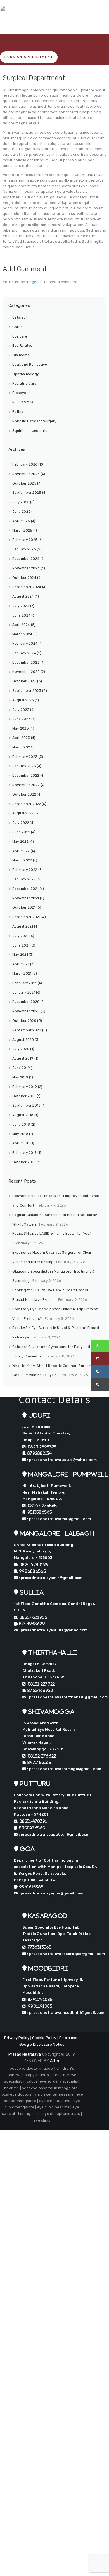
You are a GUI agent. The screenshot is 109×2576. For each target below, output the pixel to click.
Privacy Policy (17, 2038)
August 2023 (23, 700)
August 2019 (23, 1058)
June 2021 (21, 945)
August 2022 (23, 813)
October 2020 (24, 1021)
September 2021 (26, 917)
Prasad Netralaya (25, 2054)
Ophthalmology (26, 374)
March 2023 (22, 747)
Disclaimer (69, 2038)
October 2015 (24, 1162)
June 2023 (21, 719)
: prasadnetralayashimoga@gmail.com (64, 1769)
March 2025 (22, 531)
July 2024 (21, 606)
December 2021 (25, 889)
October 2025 (24, 483)
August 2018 (23, 1115)
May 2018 (20, 1134)
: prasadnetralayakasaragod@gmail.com (65, 1954)
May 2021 (20, 955)
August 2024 (23, 596)
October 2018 (24, 1096)
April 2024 (21, 625)
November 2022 (26, 785)
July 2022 (21, 823)
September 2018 (26, 1106)
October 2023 (24, 681)
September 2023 (27, 691)
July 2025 (21, 502)
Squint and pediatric (30, 431)
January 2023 (24, 766)
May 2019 (20, 1077)
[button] (100, 1346)
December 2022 (26, 776)
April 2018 (21, 1143)
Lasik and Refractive (30, 365)
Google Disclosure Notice (42, 2044)
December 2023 (26, 663)
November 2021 (26, 898)
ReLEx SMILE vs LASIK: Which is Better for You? (52, 1234)
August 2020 (23, 1040)
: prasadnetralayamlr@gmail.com (58, 1519)
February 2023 (25, 757)
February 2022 (25, 870)
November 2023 (26, 672)
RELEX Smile (23, 402)
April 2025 (21, 521)
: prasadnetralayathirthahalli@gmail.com (67, 1697)
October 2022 (24, 795)
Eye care (20, 336)
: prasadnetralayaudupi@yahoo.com (61, 1460)
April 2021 (21, 964)
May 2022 (20, 842)
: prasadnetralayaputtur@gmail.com (54, 1834)
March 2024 (22, 634)
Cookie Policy (44, 2038)
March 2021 (22, 974)
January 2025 (24, 549)
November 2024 (26, 568)
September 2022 (27, 804)
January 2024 (24, 653)
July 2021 (20, 936)
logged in (35, 282)
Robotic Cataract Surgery (34, 421)
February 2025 (25, 540)
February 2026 (25, 464)
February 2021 (24, 983)
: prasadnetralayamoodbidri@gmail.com (65, 2013)
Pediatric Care (24, 384)
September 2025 (27, 493)
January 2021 (24, 993)
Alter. (55, 2061)
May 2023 (20, 728)
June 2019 (21, 1068)
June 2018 (21, 1125)
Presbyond (22, 393)
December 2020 (26, 1002)
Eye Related (22, 346)
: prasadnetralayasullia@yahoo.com (53, 1630)
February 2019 (25, 1087)
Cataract (20, 317)
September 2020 (27, 1030)
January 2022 (24, 879)
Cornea (18, 327)
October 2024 (24, 578)
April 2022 (21, 851)
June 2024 (21, 615)
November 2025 (26, 474)
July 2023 (21, 710)
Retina (18, 412)
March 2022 (22, 860)
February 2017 (24, 1153)
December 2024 (26, 559)
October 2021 (24, 907)
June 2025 (21, 512)
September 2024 (27, 587)
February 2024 (25, 644)
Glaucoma (21, 355)
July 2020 (21, 1049)
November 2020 (26, 1011)
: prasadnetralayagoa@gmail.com (50, 1893)
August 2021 (23, 926)
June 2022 (21, 832)
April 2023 (21, 738)
